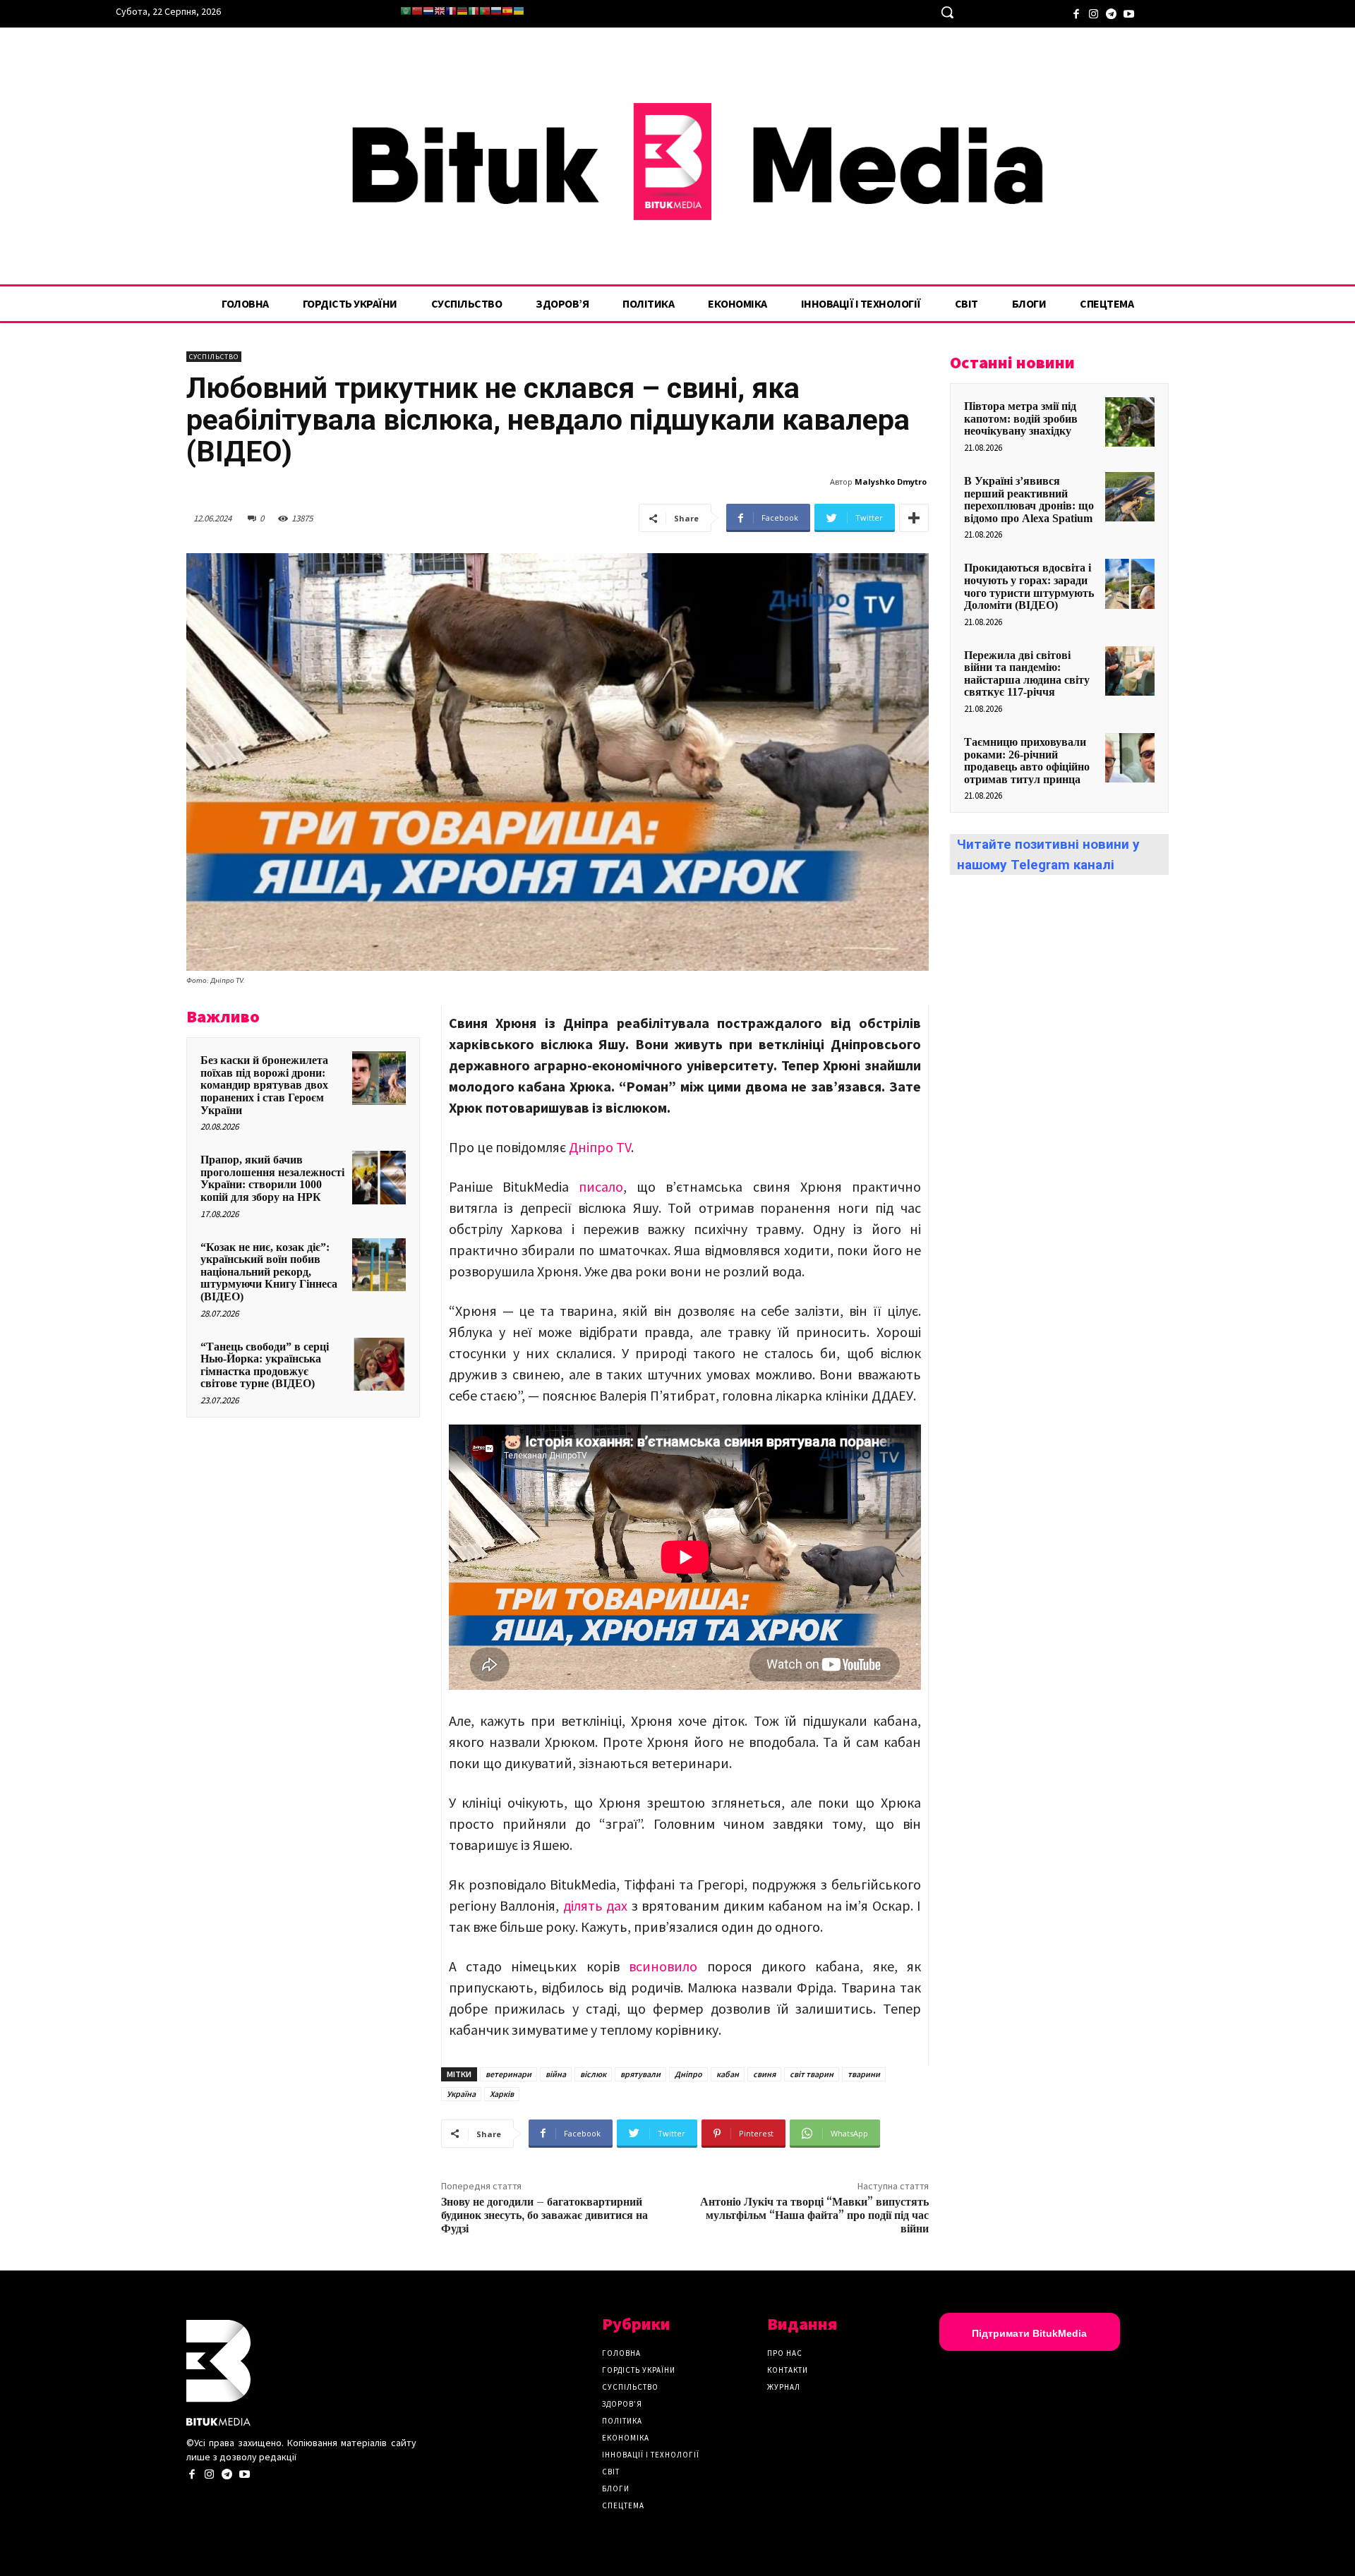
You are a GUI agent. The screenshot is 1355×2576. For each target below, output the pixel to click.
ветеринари (508, 2074)
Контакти (788, 2370)
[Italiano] (474, 11)
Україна (461, 2094)
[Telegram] (1111, 12)
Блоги (616, 2489)
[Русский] (496, 11)
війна (556, 2074)
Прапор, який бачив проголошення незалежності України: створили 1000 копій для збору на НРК (272, 1178)
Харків (502, 2094)
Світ (611, 2472)
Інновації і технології (651, 2455)
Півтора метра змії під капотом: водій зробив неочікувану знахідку (1021, 418)
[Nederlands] (428, 11)
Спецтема (623, 2505)
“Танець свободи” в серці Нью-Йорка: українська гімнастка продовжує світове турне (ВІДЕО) (265, 1365)
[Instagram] (1094, 12)
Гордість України (639, 2370)
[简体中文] (417, 11)
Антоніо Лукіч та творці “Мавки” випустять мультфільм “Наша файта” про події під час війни (814, 2215)
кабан (728, 2074)
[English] (440, 11)
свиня (764, 2074)
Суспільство (214, 357)
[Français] (451, 11)
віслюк (593, 2074)
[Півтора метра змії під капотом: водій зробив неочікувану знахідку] (1130, 422)
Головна (621, 2353)
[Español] (507, 11)
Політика (622, 2421)
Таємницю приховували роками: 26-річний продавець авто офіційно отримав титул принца (1027, 761)
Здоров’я (622, 2404)
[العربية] (406, 11)
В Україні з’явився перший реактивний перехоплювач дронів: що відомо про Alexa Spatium (1029, 500)
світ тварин (812, 2074)
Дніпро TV (600, 1147)
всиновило (663, 1966)
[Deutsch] (462, 11)
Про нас (785, 2353)
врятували (640, 2074)
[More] (914, 518)
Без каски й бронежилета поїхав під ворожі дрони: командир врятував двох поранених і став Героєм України (264, 1085)
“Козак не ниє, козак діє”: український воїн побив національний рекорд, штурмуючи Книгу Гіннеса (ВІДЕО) (269, 1272)
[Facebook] (1076, 12)
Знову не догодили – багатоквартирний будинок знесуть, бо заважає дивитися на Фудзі (544, 2215)
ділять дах (595, 1905)
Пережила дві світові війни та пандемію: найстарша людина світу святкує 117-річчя (1027, 674)
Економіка (626, 2438)
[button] (947, 12)
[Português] (485, 11)
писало (601, 1186)
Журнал (784, 2387)
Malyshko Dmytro (891, 482)
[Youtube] (1129, 12)
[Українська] (519, 11)
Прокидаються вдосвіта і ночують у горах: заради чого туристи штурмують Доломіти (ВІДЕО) (1029, 586)
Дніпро (688, 2074)
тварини (864, 2074)
